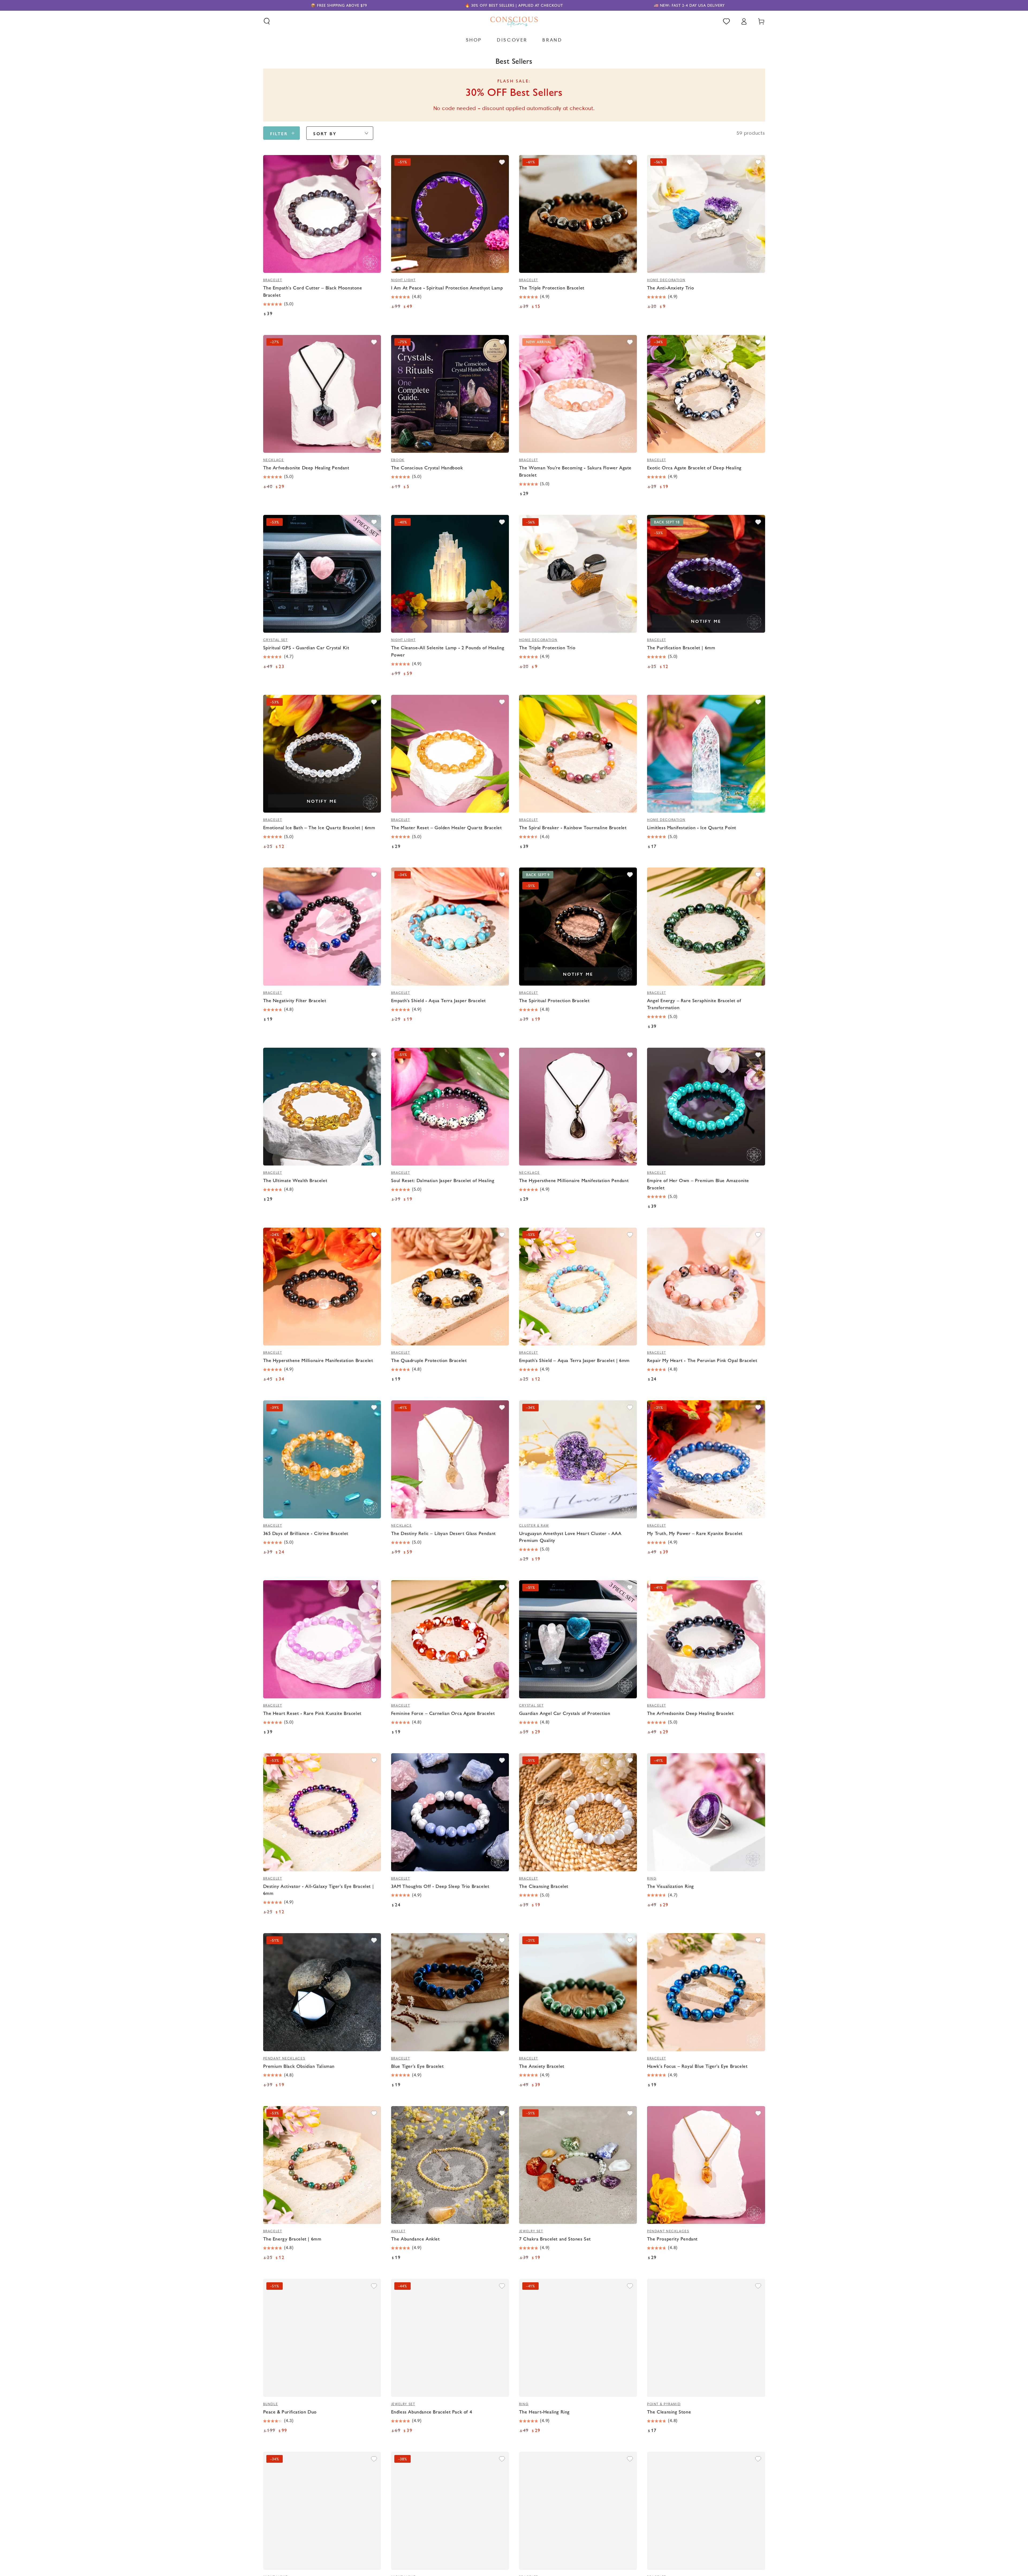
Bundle (271, 2404)
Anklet (398, 2231)
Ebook (398, 460)
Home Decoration (666, 280)
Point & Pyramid (664, 2404)
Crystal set (275, 640)
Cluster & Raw (534, 1526)
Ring (652, 1879)
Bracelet (273, 280)
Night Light (403, 280)
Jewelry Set (531, 2231)
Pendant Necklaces (284, 2058)
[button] (267, 21)
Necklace (274, 460)
